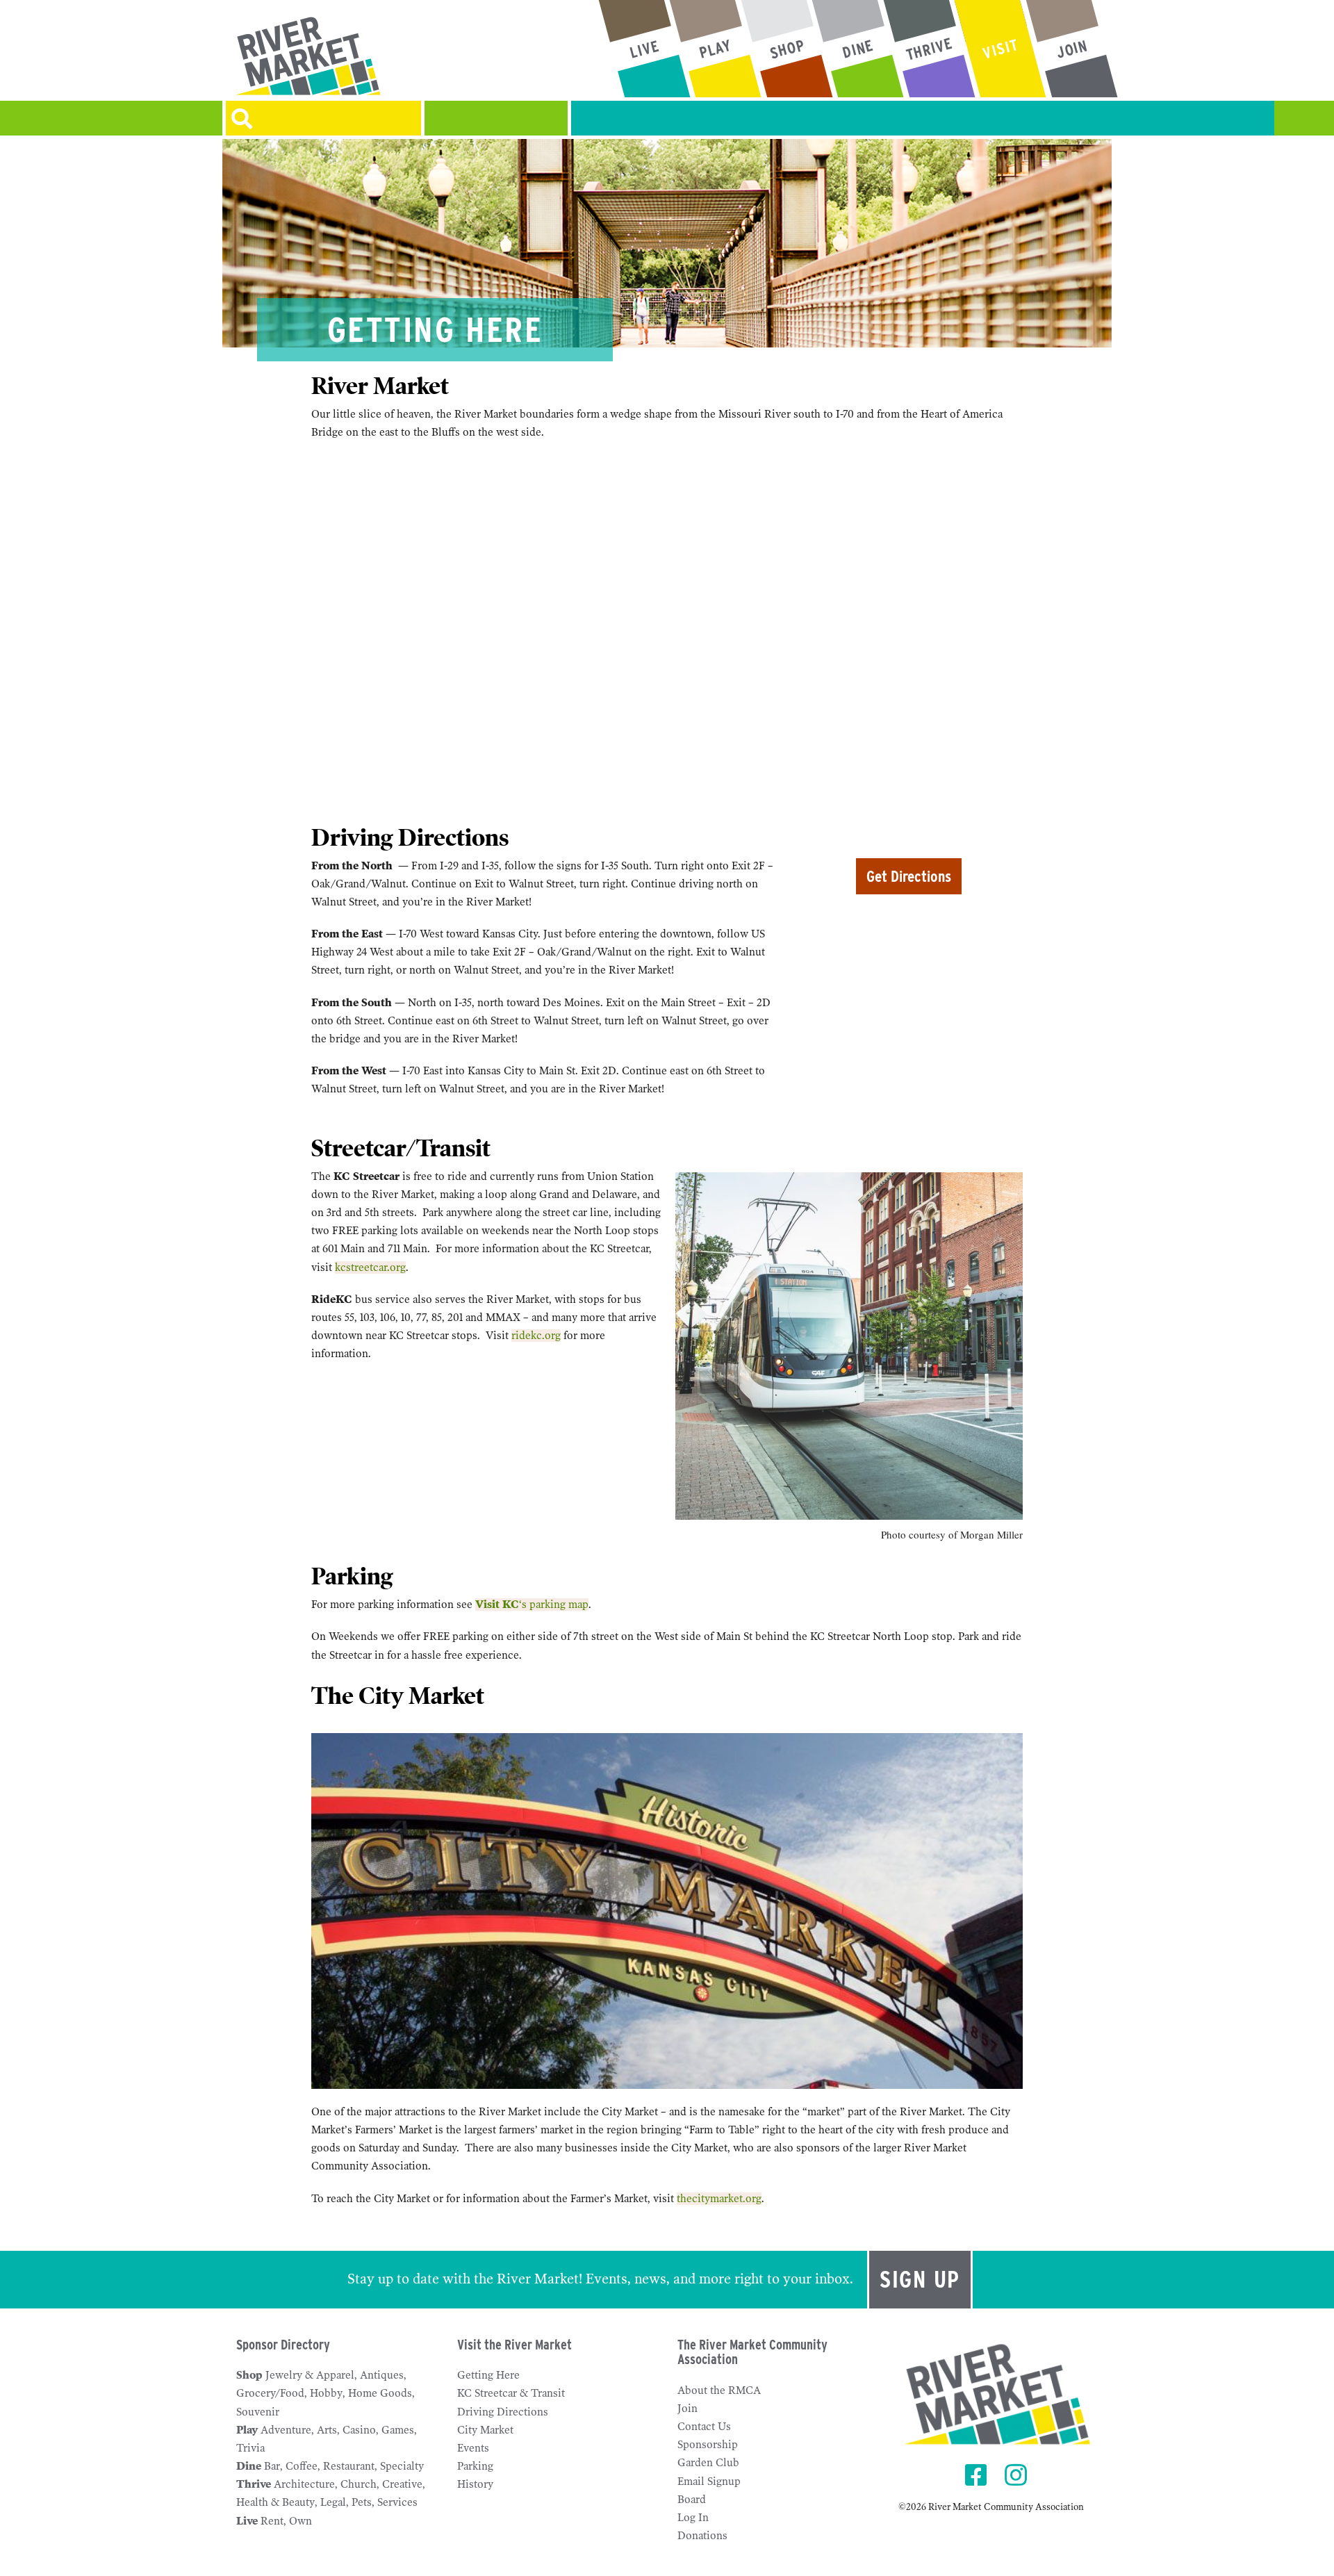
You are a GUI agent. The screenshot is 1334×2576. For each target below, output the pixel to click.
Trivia (250, 2448)
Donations (702, 2536)
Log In (693, 2518)
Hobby (326, 2393)
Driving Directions (503, 2412)
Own (300, 2521)
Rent (272, 2521)
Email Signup (709, 2481)
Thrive (254, 2484)
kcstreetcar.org (370, 1268)
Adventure (286, 2430)
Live (247, 2521)
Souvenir (258, 2412)
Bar (272, 2466)
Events (473, 2448)
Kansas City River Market (364, 56)
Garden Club (708, 2463)
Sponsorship (708, 2445)
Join (687, 2409)
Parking (475, 2466)
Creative (402, 2484)
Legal (333, 2502)
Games (398, 2430)
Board (692, 2500)
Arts (327, 2430)
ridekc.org (536, 1336)
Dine (249, 2466)
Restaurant (349, 2466)
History (475, 2484)
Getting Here (488, 2375)
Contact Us (704, 2427)
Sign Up (920, 2279)
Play (247, 2430)
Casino (359, 2430)
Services (397, 2502)
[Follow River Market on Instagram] (1018, 2476)
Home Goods (380, 2393)
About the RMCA (719, 2390)
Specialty (402, 2466)
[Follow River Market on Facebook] (978, 2476)
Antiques (382, 2375)
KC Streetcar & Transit (511, 2393)
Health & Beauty (275, 2502)
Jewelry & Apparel (310, 2375)
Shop (249, 2375)
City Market (485, 2430)
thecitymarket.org (719, 2199)
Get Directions (909, 876)
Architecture (304, 2484)
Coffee (302, 2466)
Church (359, 2484)
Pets (362, 2502)
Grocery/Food (270, 2393)
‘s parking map (532, 1605)
